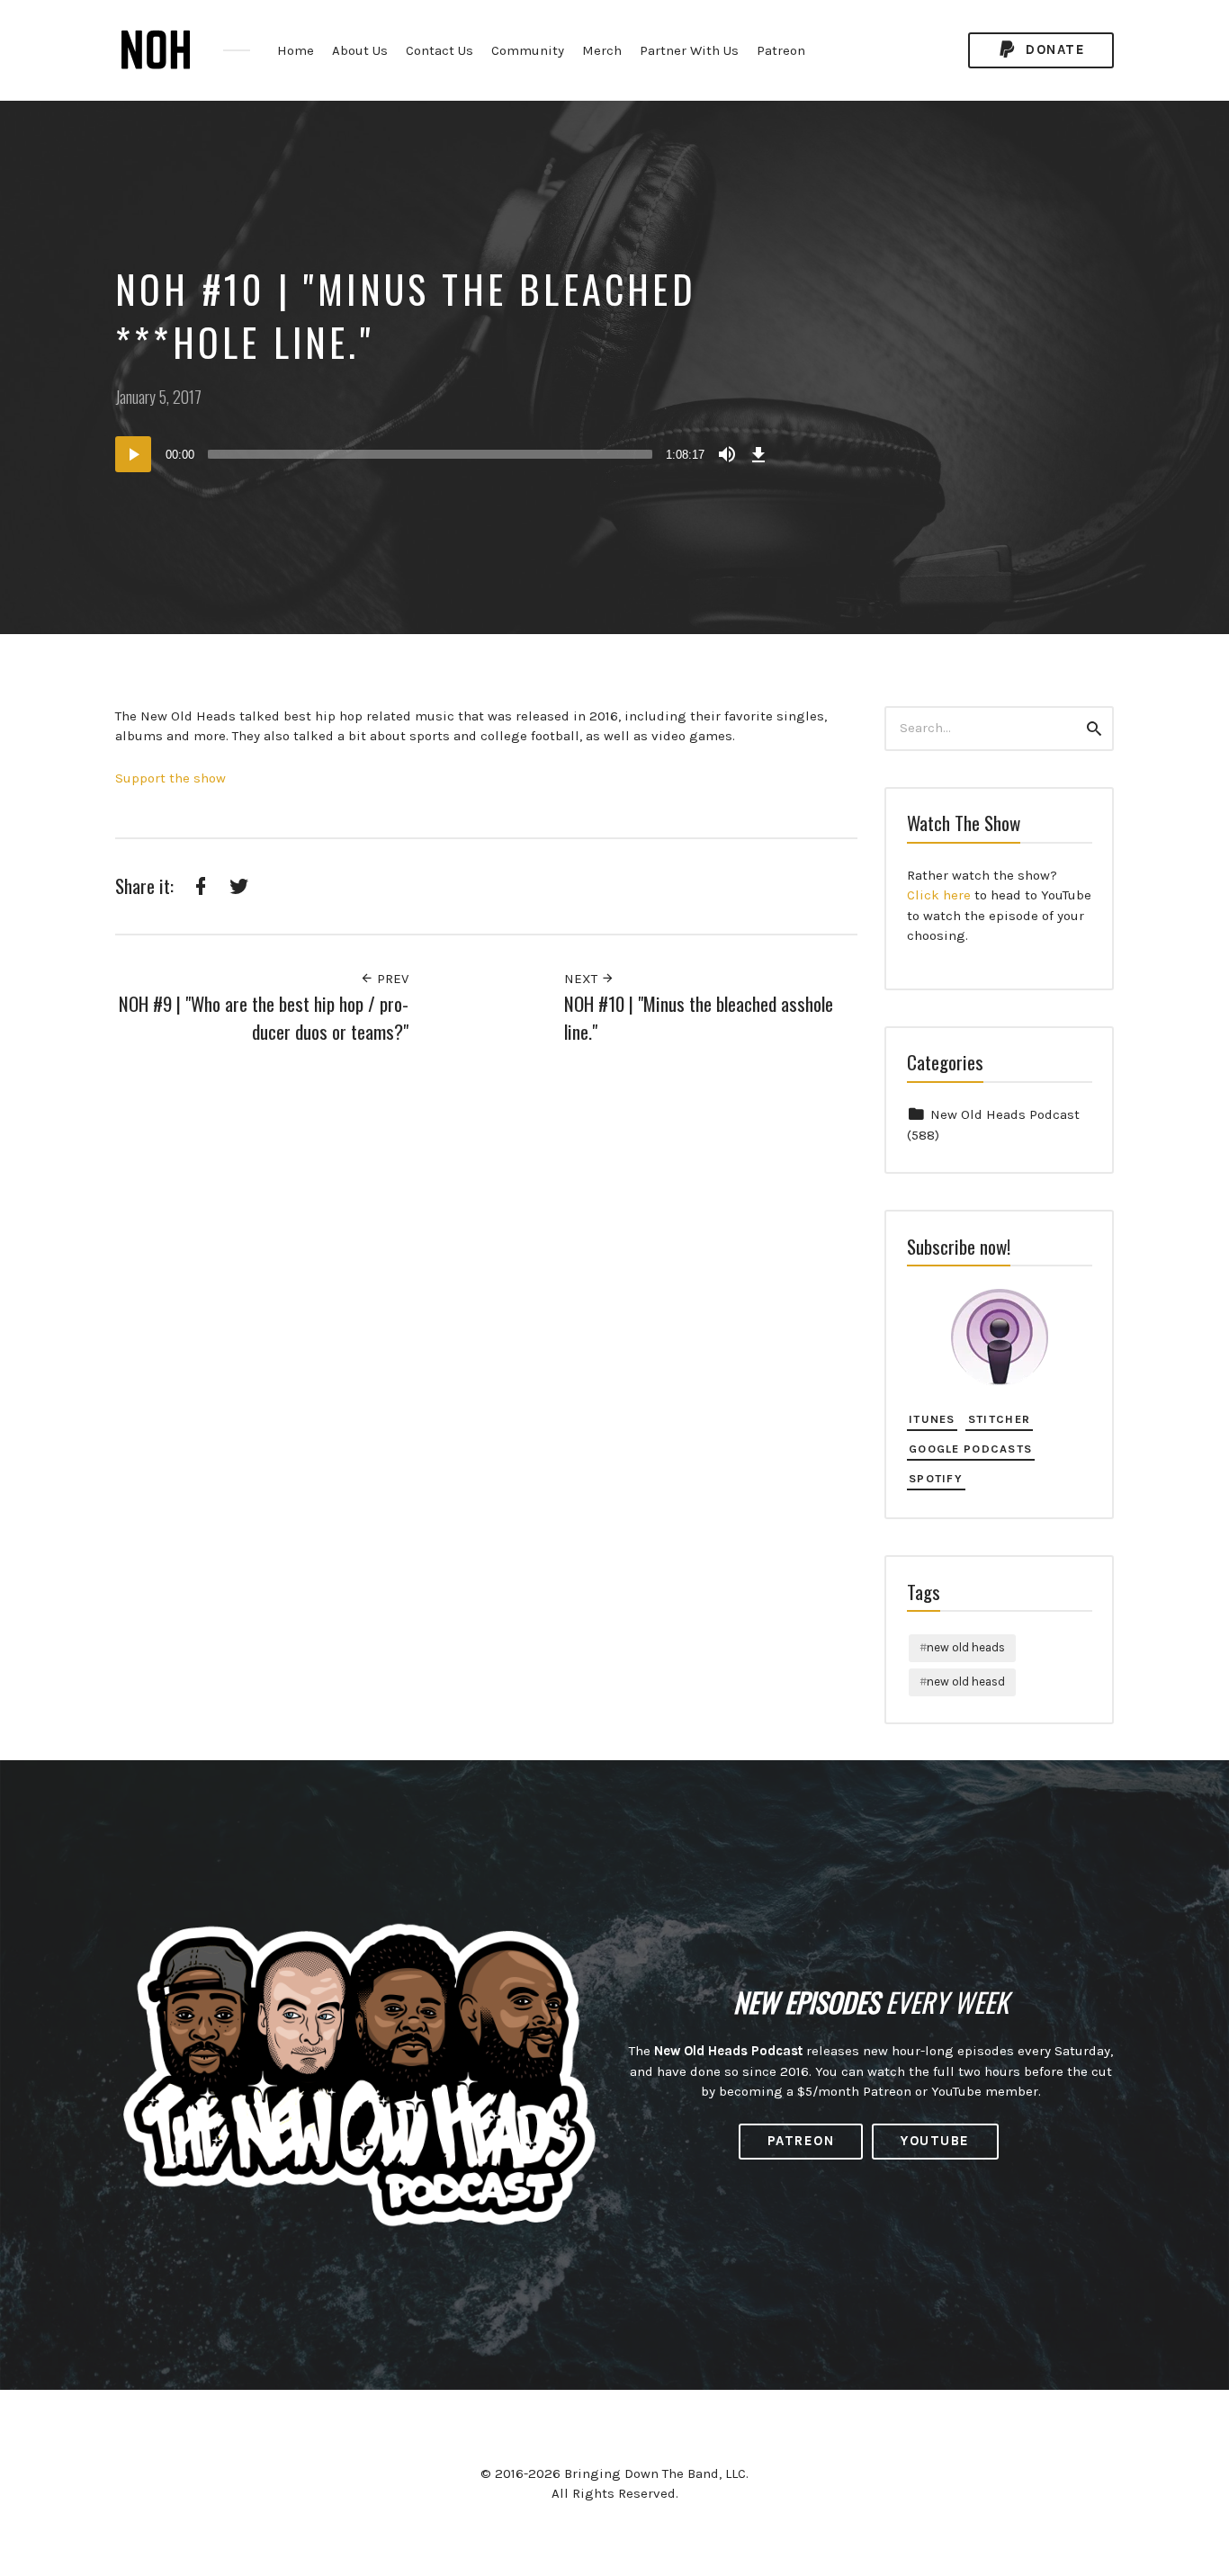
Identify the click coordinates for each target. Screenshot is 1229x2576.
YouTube (935, 2141)
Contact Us (440, 50)
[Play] (133, 454)
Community (528, 50)
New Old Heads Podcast (1005, 1114)
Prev (391, 979)
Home (296, 50)
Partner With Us (689, 50)
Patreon (781, 50)
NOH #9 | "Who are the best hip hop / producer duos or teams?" (264, 1018)
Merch (602, 50)
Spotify (936, 1478)
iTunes (932, 1419)
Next (583, 979)
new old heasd (966, 1682)
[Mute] (727, 454)
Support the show (170, 778)
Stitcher (999, 1419)
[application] (444, 454)
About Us (360, 50)
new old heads (966, 1647)
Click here (939, 895)
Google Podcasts (970, 1449)
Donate (1054, 49)
